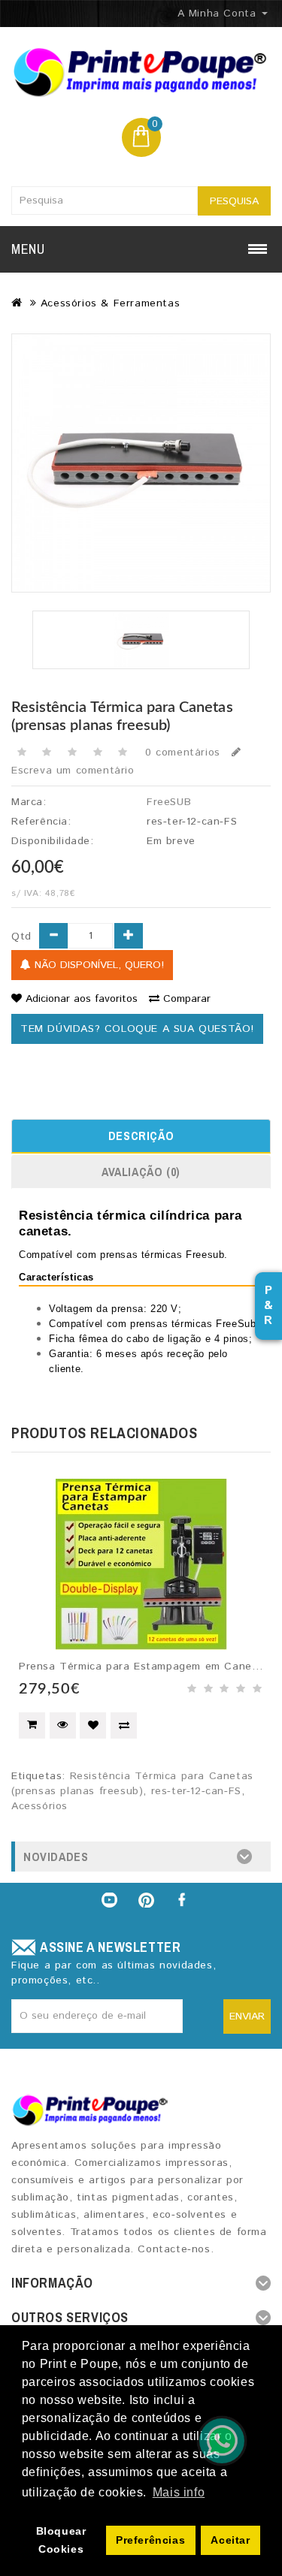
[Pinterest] (147, 1900)
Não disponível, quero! (97, 965)
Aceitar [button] (230, 2540)
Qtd (21, 937)
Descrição (141, 1136)
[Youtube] (109, 1900)
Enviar (247, 2016)
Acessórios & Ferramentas (110, 303)
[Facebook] (183, 1900)
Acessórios (39, 1806)
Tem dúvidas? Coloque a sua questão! (137, 1029)
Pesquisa (234, 201)
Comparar (187, 999)
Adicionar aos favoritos (82, 999)
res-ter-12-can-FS (196, 1791)
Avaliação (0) (141, 1172)
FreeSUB (169, 802)
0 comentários (183, 753)
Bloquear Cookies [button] (61, 2540)
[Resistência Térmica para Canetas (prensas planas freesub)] (141, 463)
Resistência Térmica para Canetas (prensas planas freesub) (132, 1784)
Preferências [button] (150, 2540)
